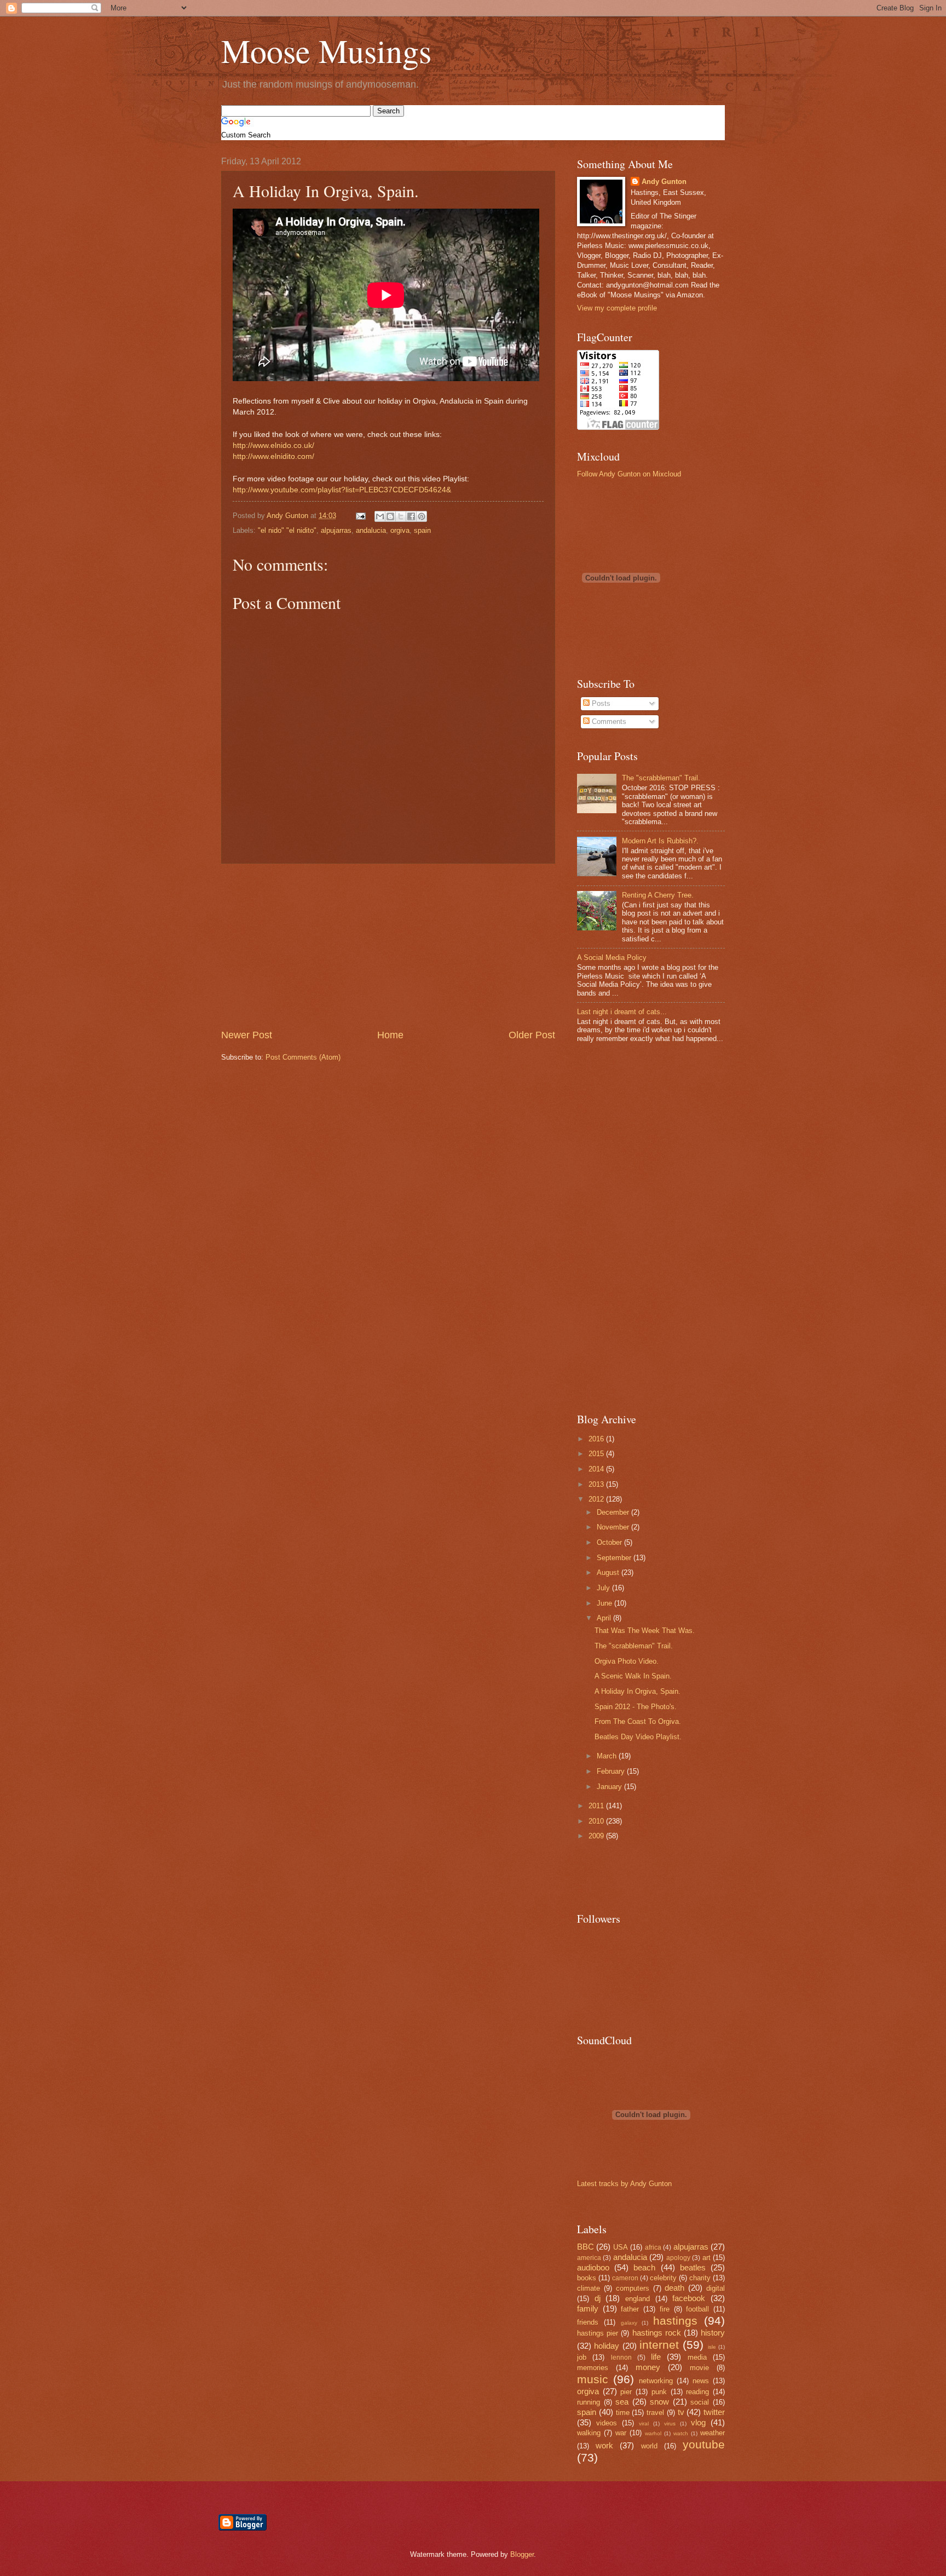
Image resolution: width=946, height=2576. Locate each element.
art (706, 2258)
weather (713, 2433)
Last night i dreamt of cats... (622, 1012)
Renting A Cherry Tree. (658, 895)
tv (681, 2412)
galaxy (629, 2323)
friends (588, 2322)
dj (598, 2298)
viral (644, 2423)
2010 (597, 1821)
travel (655, 2413)
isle (712, 2347)
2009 (597, 1836)
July (604, 1588)
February (612, 1771)
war (621, 2433)
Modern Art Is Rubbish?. (660, 841)
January (610, 1787)
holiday (607, 2346)
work (604, 2445)
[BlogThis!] (390, 516)
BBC (586, 2247)
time (623, 2413)
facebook (689, 2298)
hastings (675, 2321)
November (614, 1527)
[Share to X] (401, 516)
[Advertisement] (388, 946)
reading (697, 2392)
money (648, 2367)
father (630, 2309)
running (589, 2402)
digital (716, 2288)
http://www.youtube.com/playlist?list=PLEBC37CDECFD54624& (342, 490)
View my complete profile (617, 308)
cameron (625, 2278)
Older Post (532, 1035)
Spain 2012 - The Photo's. (636, 1707)
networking (656, 2381)
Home (390, 1035)
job (582, 2357)
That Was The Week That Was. (645, 1631)
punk (659, 2392)
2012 (597, 1499)
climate (589, 2288)
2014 (597, 1469)
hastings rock (657, 2333)
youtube (704, 2444)
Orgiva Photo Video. (627, 1661)
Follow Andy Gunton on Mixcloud (629, 474)
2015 (597, 1454)
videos (607, 2423)
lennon (621, 2358)
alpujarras (336, 530)
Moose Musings (326, 50)
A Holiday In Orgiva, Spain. (638, 1691)
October (610, 1542)
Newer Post (247, 1035)
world (649, 2446)
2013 (597, 1484)
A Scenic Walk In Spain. (633, 1676)
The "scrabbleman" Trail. (661, 778)
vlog (698, 2422)
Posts (600, 703)
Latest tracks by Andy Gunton (624, 2184)
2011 (597, 1806)
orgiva (400, 530)
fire (665, 2309)
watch (681, 2433)
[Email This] (380, 516)
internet (659, 2345)
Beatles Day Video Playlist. (638, 1737)
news (701, 2381)
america (589, 2258)
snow (659, 2402)
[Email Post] (360, 516)
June (605, 1603)
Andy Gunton (664, 182)
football (697, 2309)
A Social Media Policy (612, 958)
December (614, 1512)
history (713, 2333)
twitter (714, 2412)
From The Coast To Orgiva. (638, 1721)
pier (626, 2392)
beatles (693, 2267)
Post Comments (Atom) (303, 1057)
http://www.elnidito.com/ (273, 456)
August (609, 1572)
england (638, 2299)
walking (589, 2433)
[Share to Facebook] (411, 516)
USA (621, 2247)
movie (699, 2368)
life (656, 2357)
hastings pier (598, 2333)
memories (593, 2368)
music (593, 2379)
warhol (653, 2433)
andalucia (371, 530)
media (697, 2357)
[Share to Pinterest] (422, 516)
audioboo (593, 2267)
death (674, 2288)
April (605, 1618)
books (587, 2278)
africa (653, 2247)
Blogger (522, 2554)
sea (622, 2402)
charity (700, 2278)
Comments (608, 721)
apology (678, 2258)
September (615, 1558)
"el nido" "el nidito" (287, 530)
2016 (597, 1439)
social (700, 2402)
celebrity (663, 2278)
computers (633, 2288)
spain (422, 530)
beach (644, 2267)
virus (670, 2423)
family (588, 2308)
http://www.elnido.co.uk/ (273, 445)
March (608, 1756)
